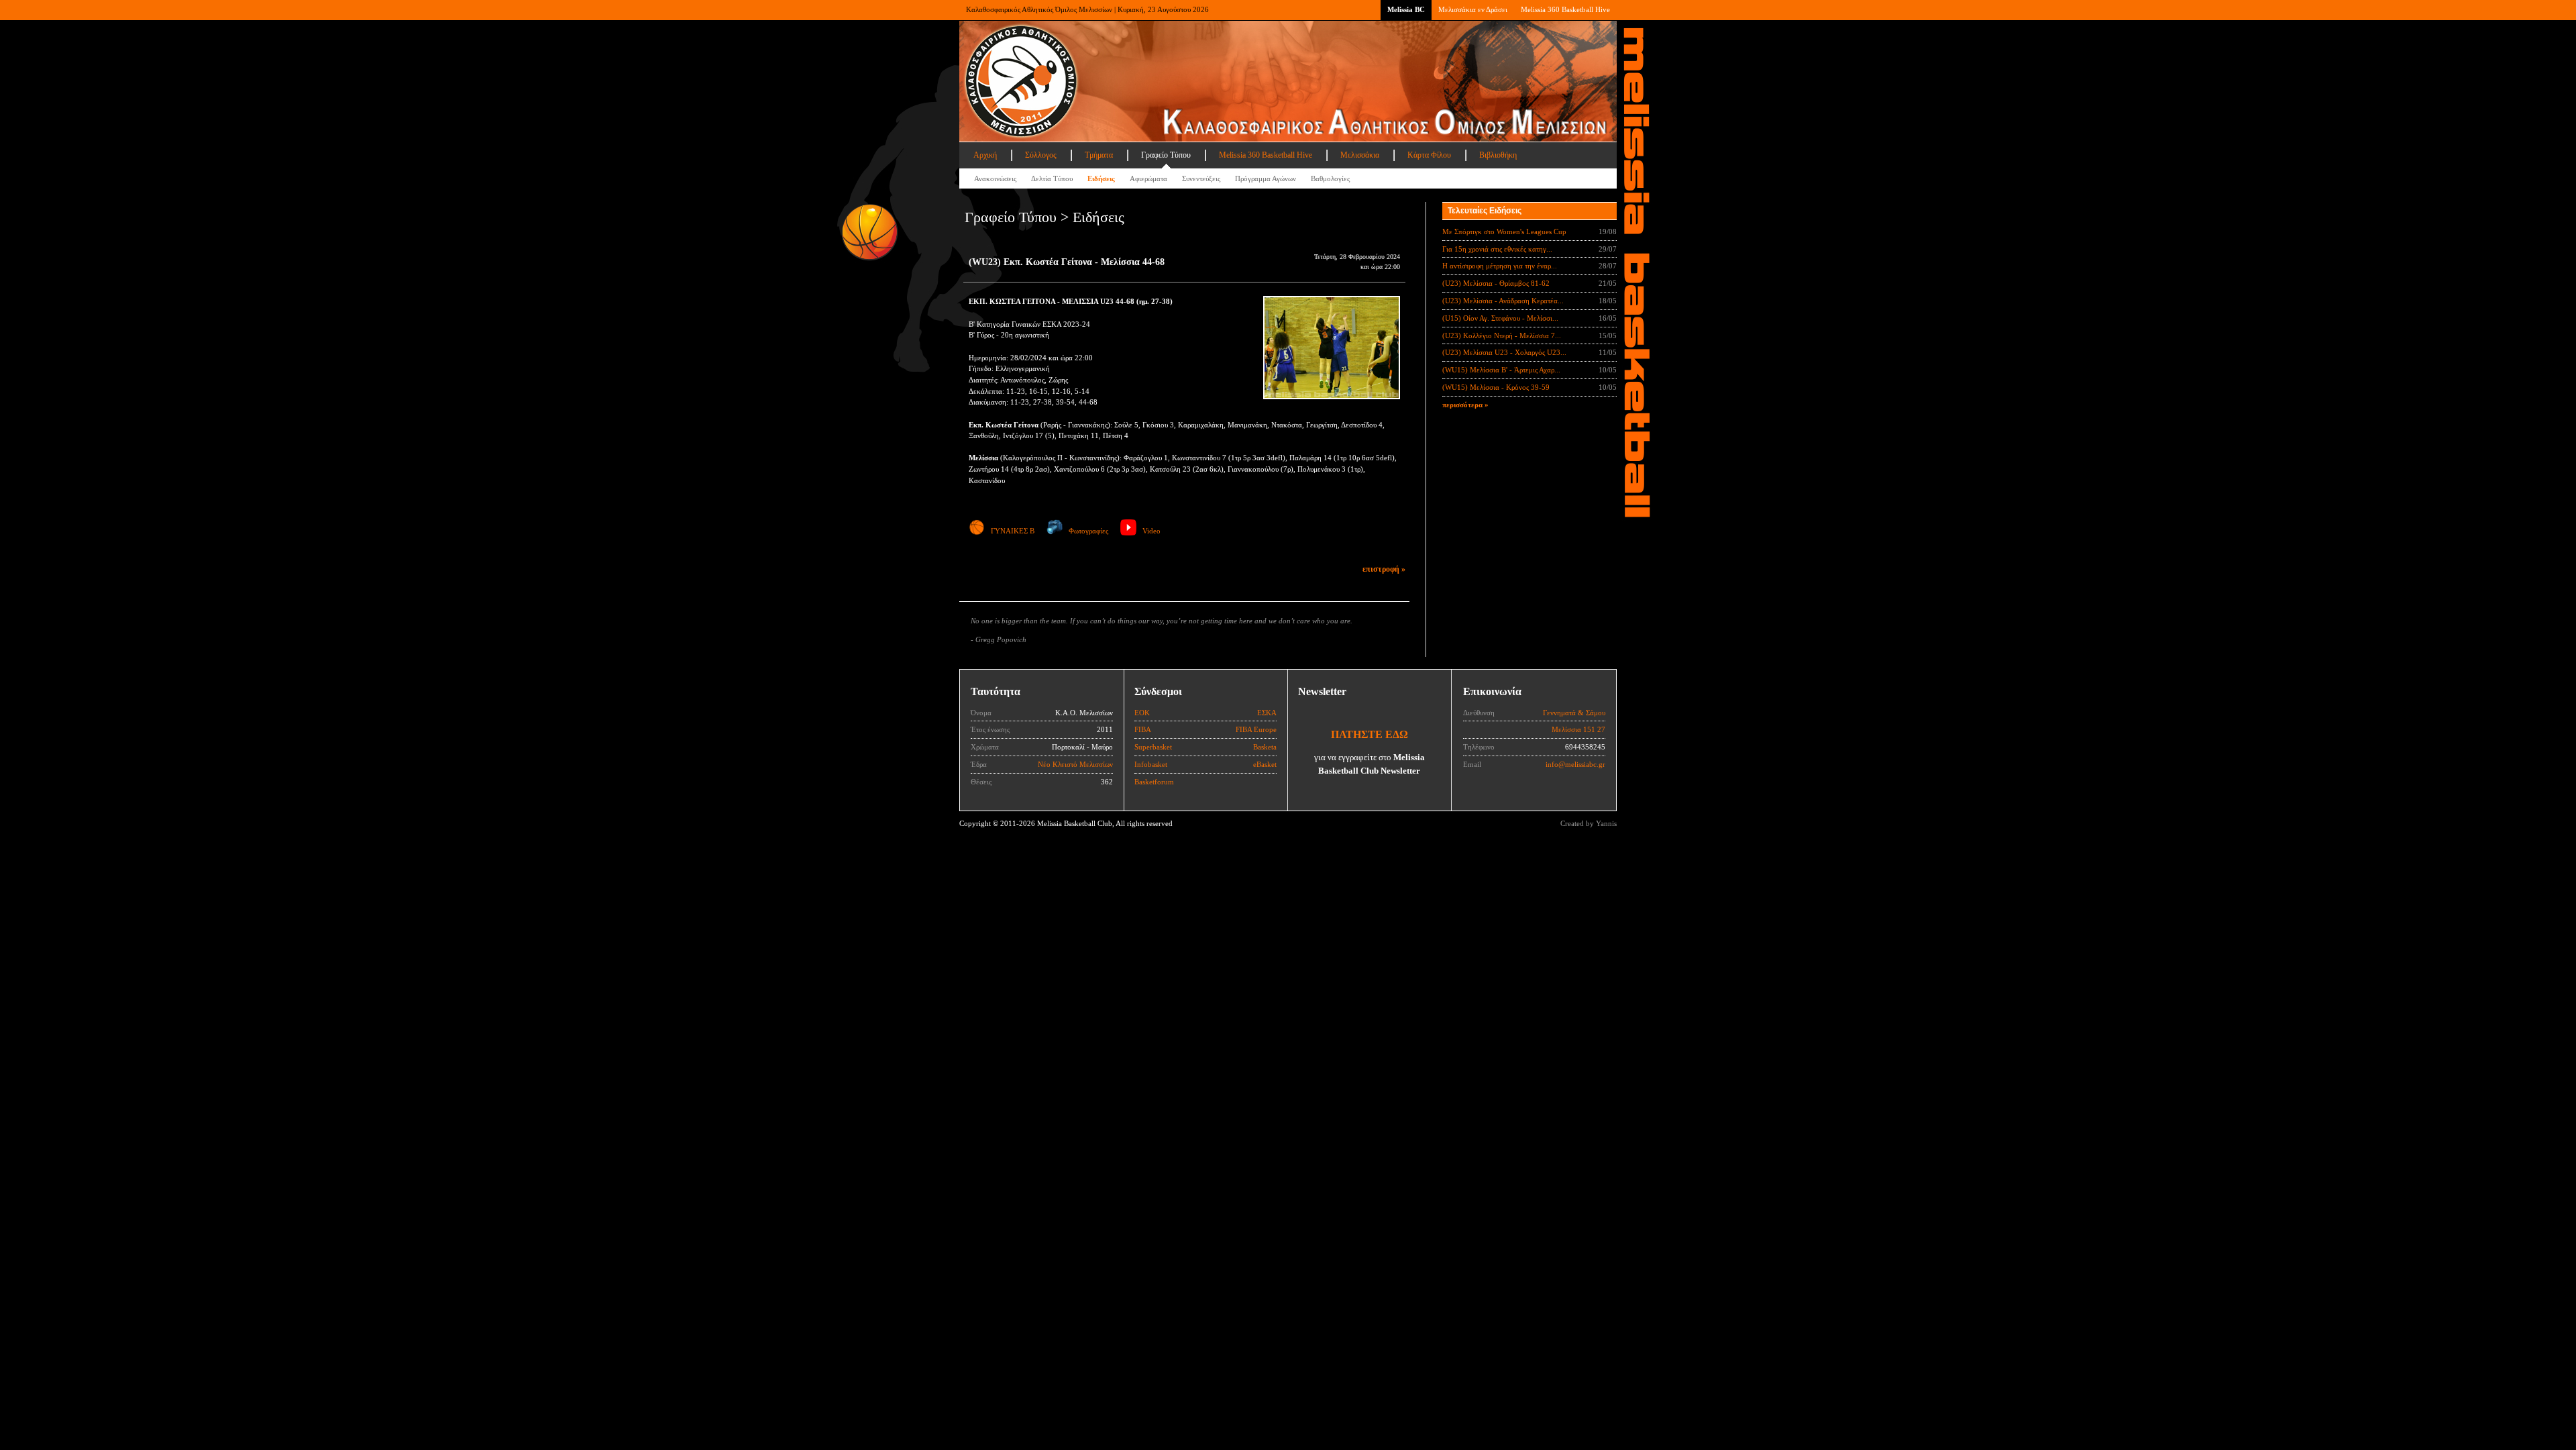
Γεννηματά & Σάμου (1574, 713)
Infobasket (1151, 764)
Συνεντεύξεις (1201, 178)
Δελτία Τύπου (1052, 178)
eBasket (1265, 764)
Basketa (1265, 747)
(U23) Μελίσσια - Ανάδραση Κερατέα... (1503, 301)
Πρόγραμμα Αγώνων (1266, 178)
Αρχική (985, 155)
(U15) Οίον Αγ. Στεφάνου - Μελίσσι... (1500, 318)
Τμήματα (1099, 155)
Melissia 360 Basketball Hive (1565, 9)
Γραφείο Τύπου (1166, 155)
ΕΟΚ (1142, 713)
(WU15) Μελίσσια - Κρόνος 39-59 (1496, 387)
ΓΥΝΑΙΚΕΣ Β (1013, 531)
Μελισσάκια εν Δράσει (1473, 9)
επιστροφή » (1384, 569)
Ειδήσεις (1101, 178)
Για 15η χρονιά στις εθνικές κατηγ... (1497, 249)
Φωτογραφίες (1088, 531)
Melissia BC (1406, 9)
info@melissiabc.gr (1575, 764)
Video (1151, 531)
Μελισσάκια (1360, 155)
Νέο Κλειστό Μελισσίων (1075, 764)
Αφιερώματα (1148, 178)
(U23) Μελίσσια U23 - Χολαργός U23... (1504, 352)
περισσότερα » (1465, 405)
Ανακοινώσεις (995, 178)
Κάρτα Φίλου (1429, 155)
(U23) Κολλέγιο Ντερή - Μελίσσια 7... (1502, 335)
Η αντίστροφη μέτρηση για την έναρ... (1500, 266)
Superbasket (1153, 747)
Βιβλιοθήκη (1498, 155)
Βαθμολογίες (1330, 178)
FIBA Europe (1256, 729)
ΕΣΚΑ (1267, 713)
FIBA (1143, 729)
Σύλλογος (1041, 155)
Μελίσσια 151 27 (1578, 729)
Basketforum (1154, 782)
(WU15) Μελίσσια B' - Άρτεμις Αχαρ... (1501, 370)
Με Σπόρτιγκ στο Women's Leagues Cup (1504, 231)
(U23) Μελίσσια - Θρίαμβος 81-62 (1496, 283)
